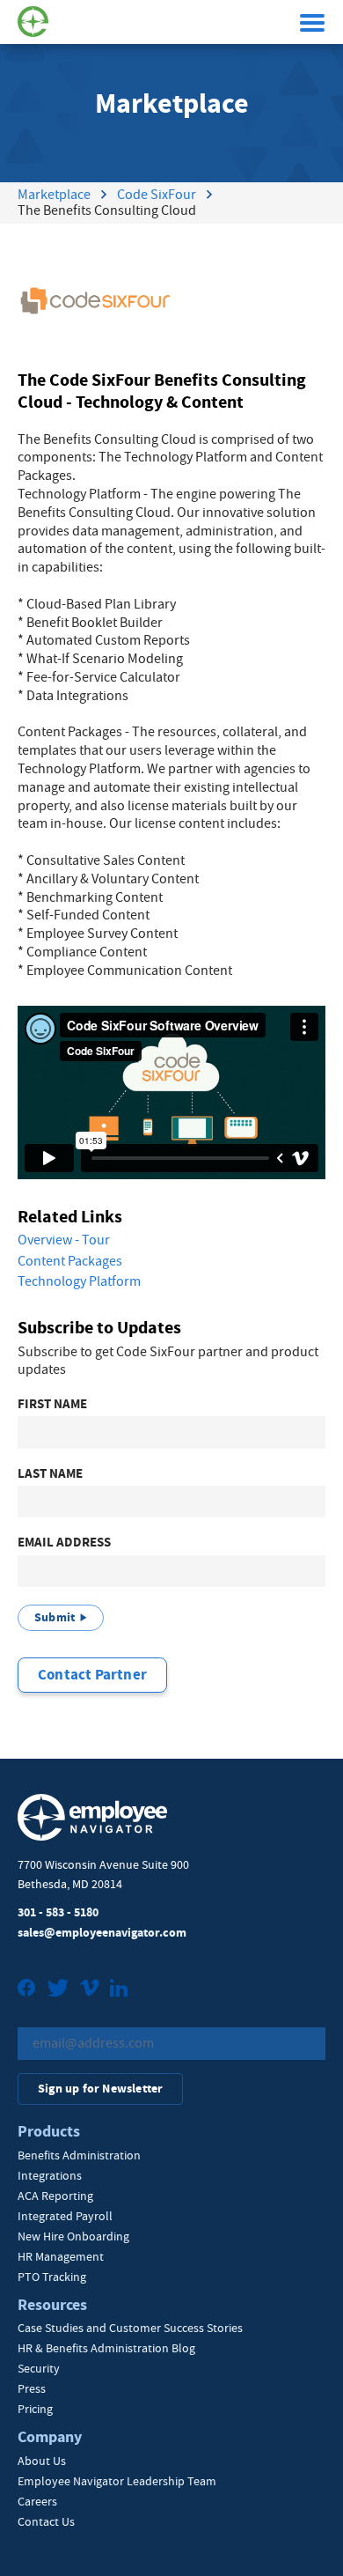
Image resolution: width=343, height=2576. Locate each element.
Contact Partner (92, 1675)
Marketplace (54, 195)
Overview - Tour (64, 1240)
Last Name (50, 1474)
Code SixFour (157, 195)
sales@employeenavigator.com (102, 1933)
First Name (52, 1404)
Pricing (35, 2409)
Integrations (50, 2175)
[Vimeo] (90, 1990)
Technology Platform (79, 1281)
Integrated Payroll (65, 2216)
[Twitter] (58, 1990)
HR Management (61, 2256)
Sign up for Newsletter (100, 2089)
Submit (55, 1617)
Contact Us (46, 2521)
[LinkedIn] (119, 1990)
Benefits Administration (79, 2155)
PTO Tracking (52, 2277)
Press (32, 2388)
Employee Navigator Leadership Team (117, 2481)
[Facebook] (27, 1990)
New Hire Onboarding (73, 2236)
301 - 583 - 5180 (58, 1912)
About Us (42, 2461)
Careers (37, 2501)
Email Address (64, 1543)
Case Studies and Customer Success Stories (130, 2328)
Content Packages (70, 1261)
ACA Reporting (55, 2196)
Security (39, 2368)
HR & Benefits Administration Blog (106, 2348)
